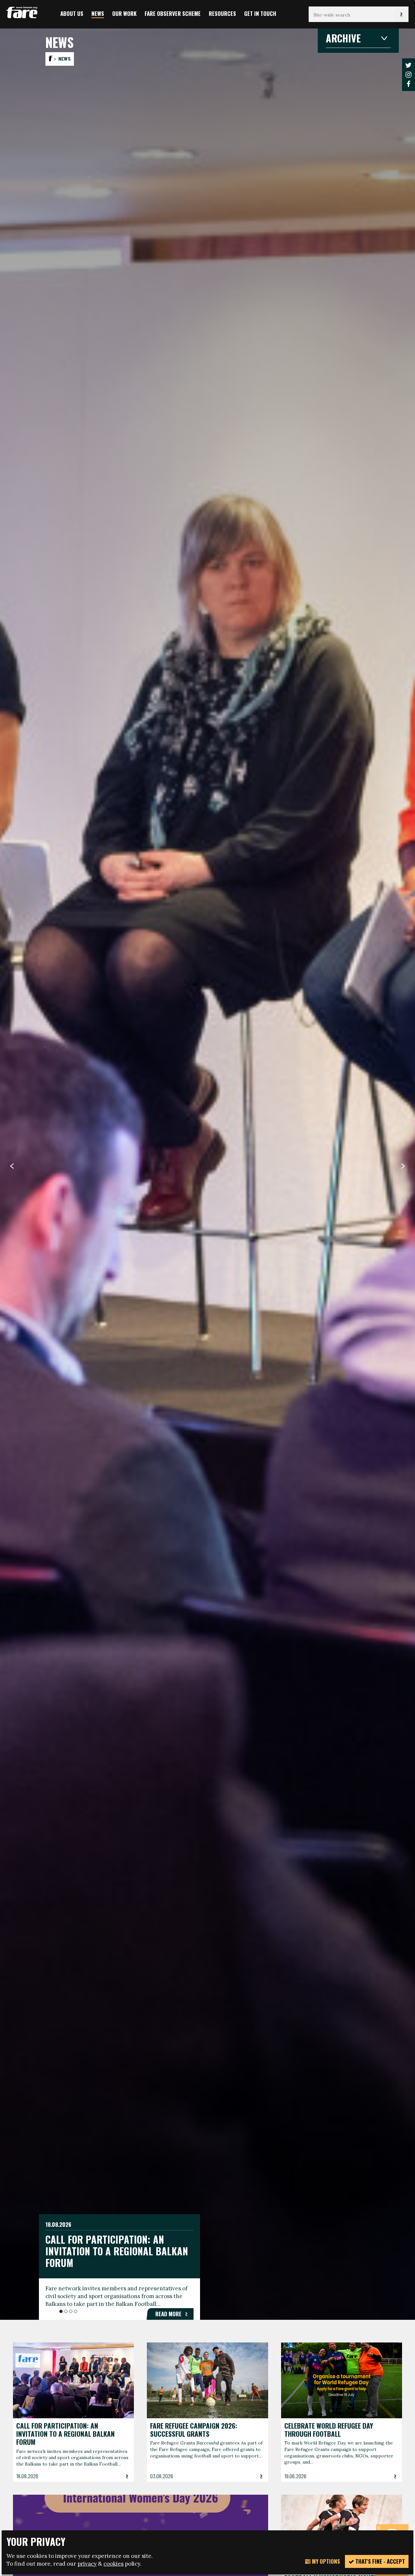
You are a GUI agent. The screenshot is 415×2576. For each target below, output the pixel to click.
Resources (222, 13)
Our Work (124, 13)
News (98, 13)
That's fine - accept (379, 2561)
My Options (325, 2561)
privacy (87, 2564)
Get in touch (260, 13)
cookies (113, 2564)
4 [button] (76, 2311)
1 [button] (61, 2311)
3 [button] (71, 2311)
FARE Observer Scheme (173, 13)
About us (72, 13)
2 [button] (66, 2311)
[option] (207, 1174)
